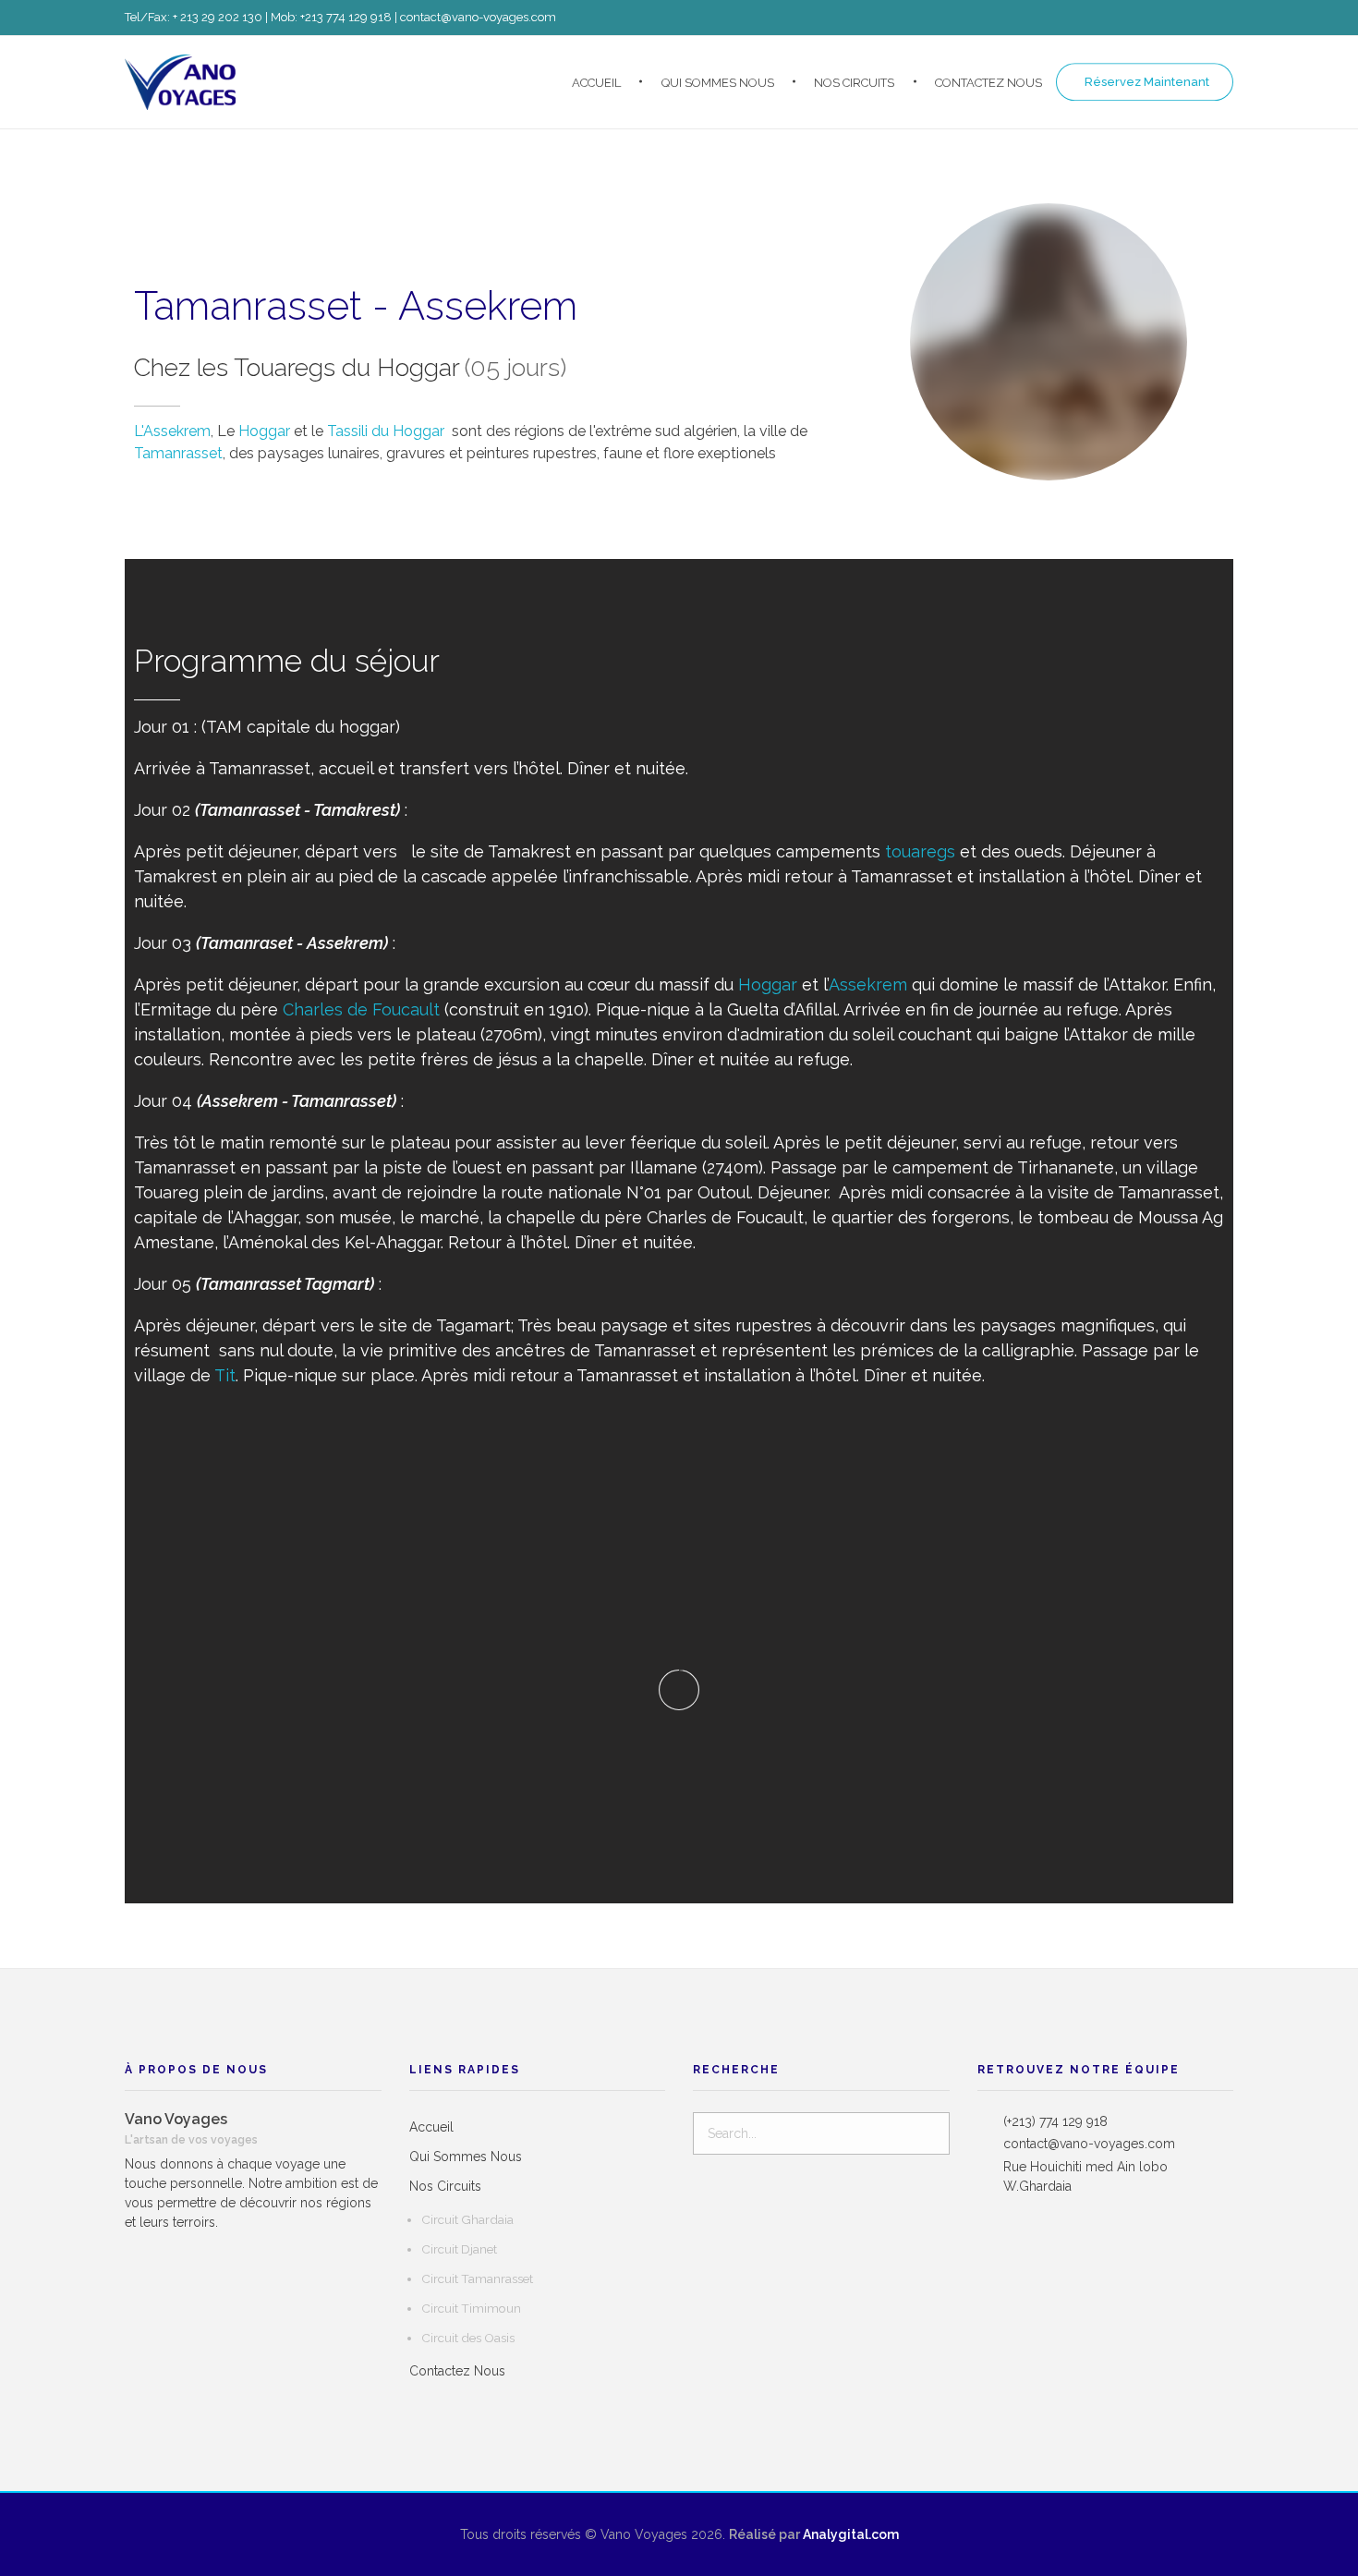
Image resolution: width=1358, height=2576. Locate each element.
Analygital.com (849, 2534)
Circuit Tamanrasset (477, 2278)
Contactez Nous (457, 2371)
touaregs (920, 851)
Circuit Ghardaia (467, 2219)
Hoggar (264, 431)
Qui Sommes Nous (466, 2157)
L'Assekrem (172, 431)
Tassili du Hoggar (386, 431)
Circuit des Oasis (468, 2338)
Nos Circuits (445, 2186)
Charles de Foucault (361, 1009)
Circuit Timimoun (471, 2308)
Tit (225, 1375)
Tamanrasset (178, 453)
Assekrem (868, 984)
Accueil (431, 2127)
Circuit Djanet (459, 2249)
